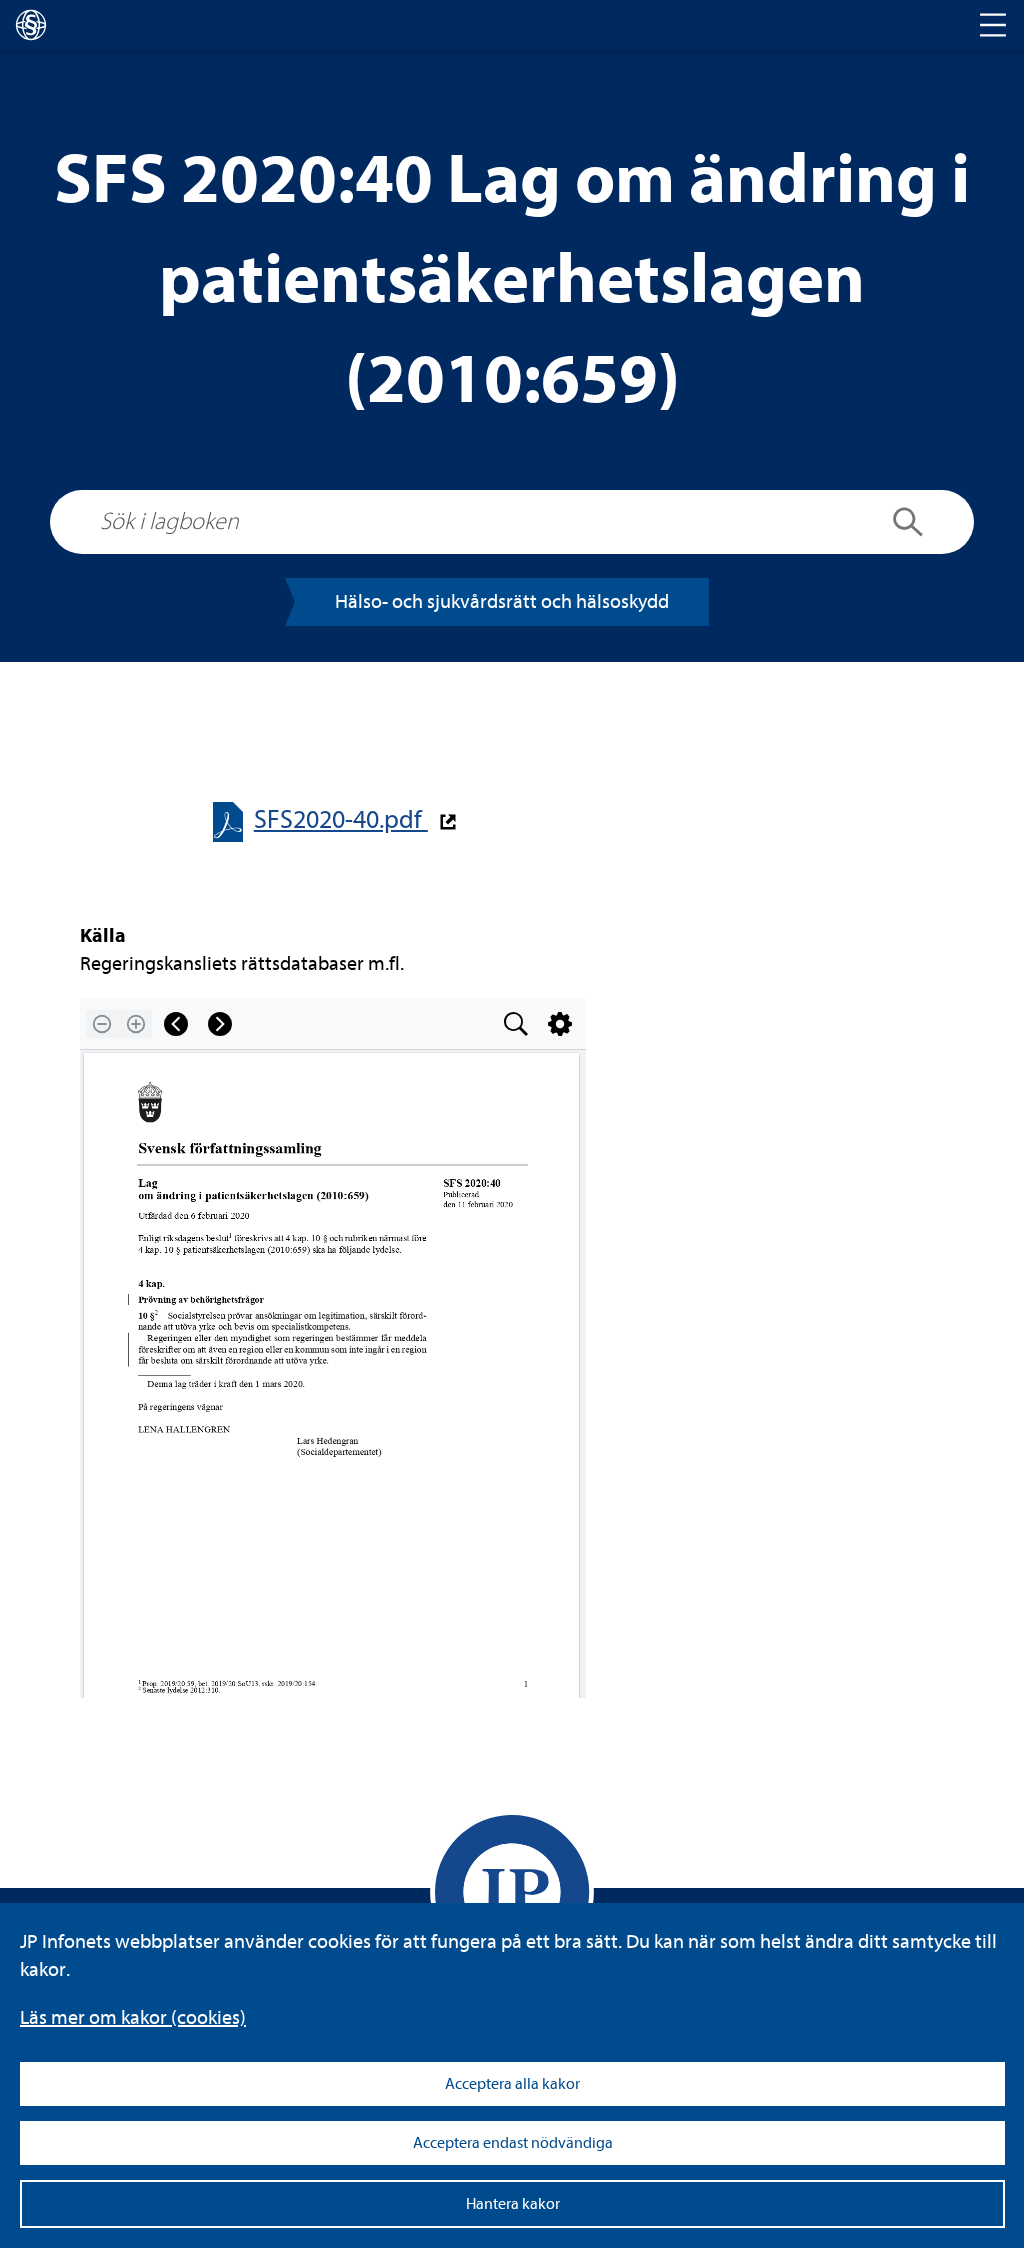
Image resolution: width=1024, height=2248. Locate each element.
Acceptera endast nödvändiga (513, 2143)
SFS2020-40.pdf (341, 819)
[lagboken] (31, 25)
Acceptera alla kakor (512, 2084)
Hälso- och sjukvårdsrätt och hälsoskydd (502, 601)
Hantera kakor (513, 2204)
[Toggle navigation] (993, 25)
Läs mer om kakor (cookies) (133, 2017)
